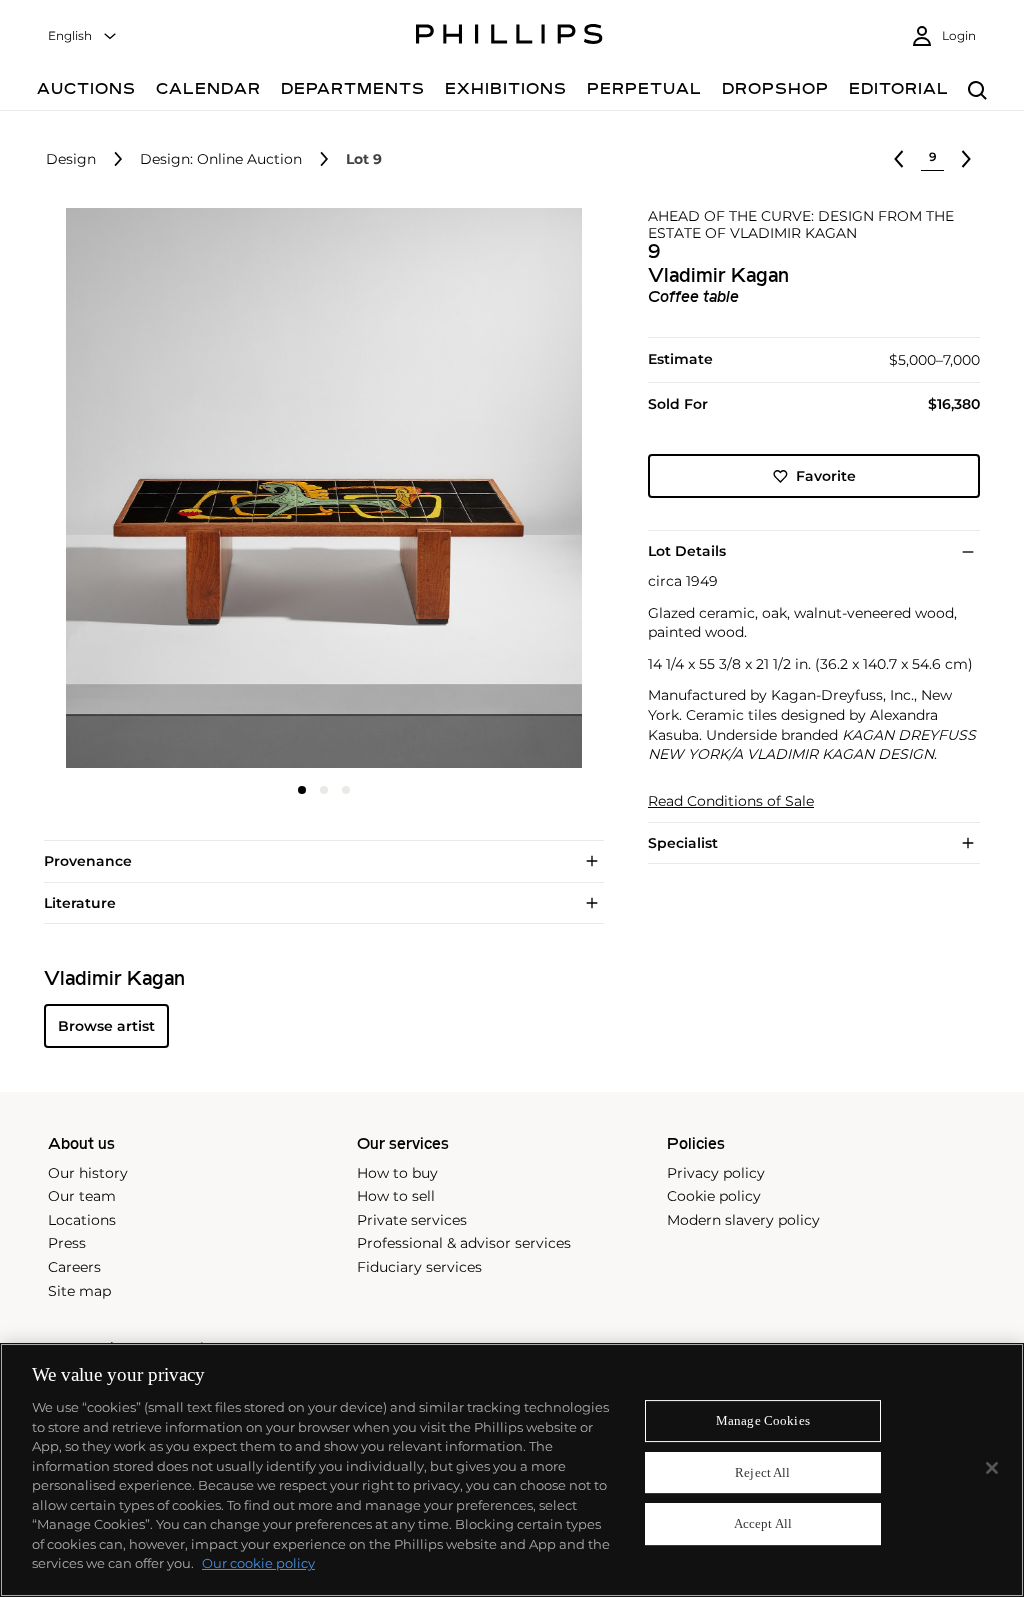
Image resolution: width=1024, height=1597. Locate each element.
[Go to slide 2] (324, 790)
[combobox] (83, 36)
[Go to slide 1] (302, 790)
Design (71, 159)
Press (67, 1243)
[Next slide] (511, 490)
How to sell (396, 1196)
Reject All (762, 1472)
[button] (318, 488)
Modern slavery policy (743, 1220)
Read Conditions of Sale (731, 801)
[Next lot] (966, 159)
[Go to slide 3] (346, 790)
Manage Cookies (763, 1420)
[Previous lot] (899, 159)
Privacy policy (716, 1173)
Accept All (763, 1524)
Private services (412, 1220)
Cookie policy (714, 1196)
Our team (82, 1196)
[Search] (977, 91)
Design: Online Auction (221, 159)
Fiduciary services (419, 1267)
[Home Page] (509, 37)
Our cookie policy (258, 1563)
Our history (88, 1173)
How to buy (397, 1173)
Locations (82, 1220)
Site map (79, 1291)
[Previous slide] (137, 490)
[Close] (992, 1468)
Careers (74, 1267)
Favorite (826, 476)
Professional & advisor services (464, 1243)
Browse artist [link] (106, 1026)
